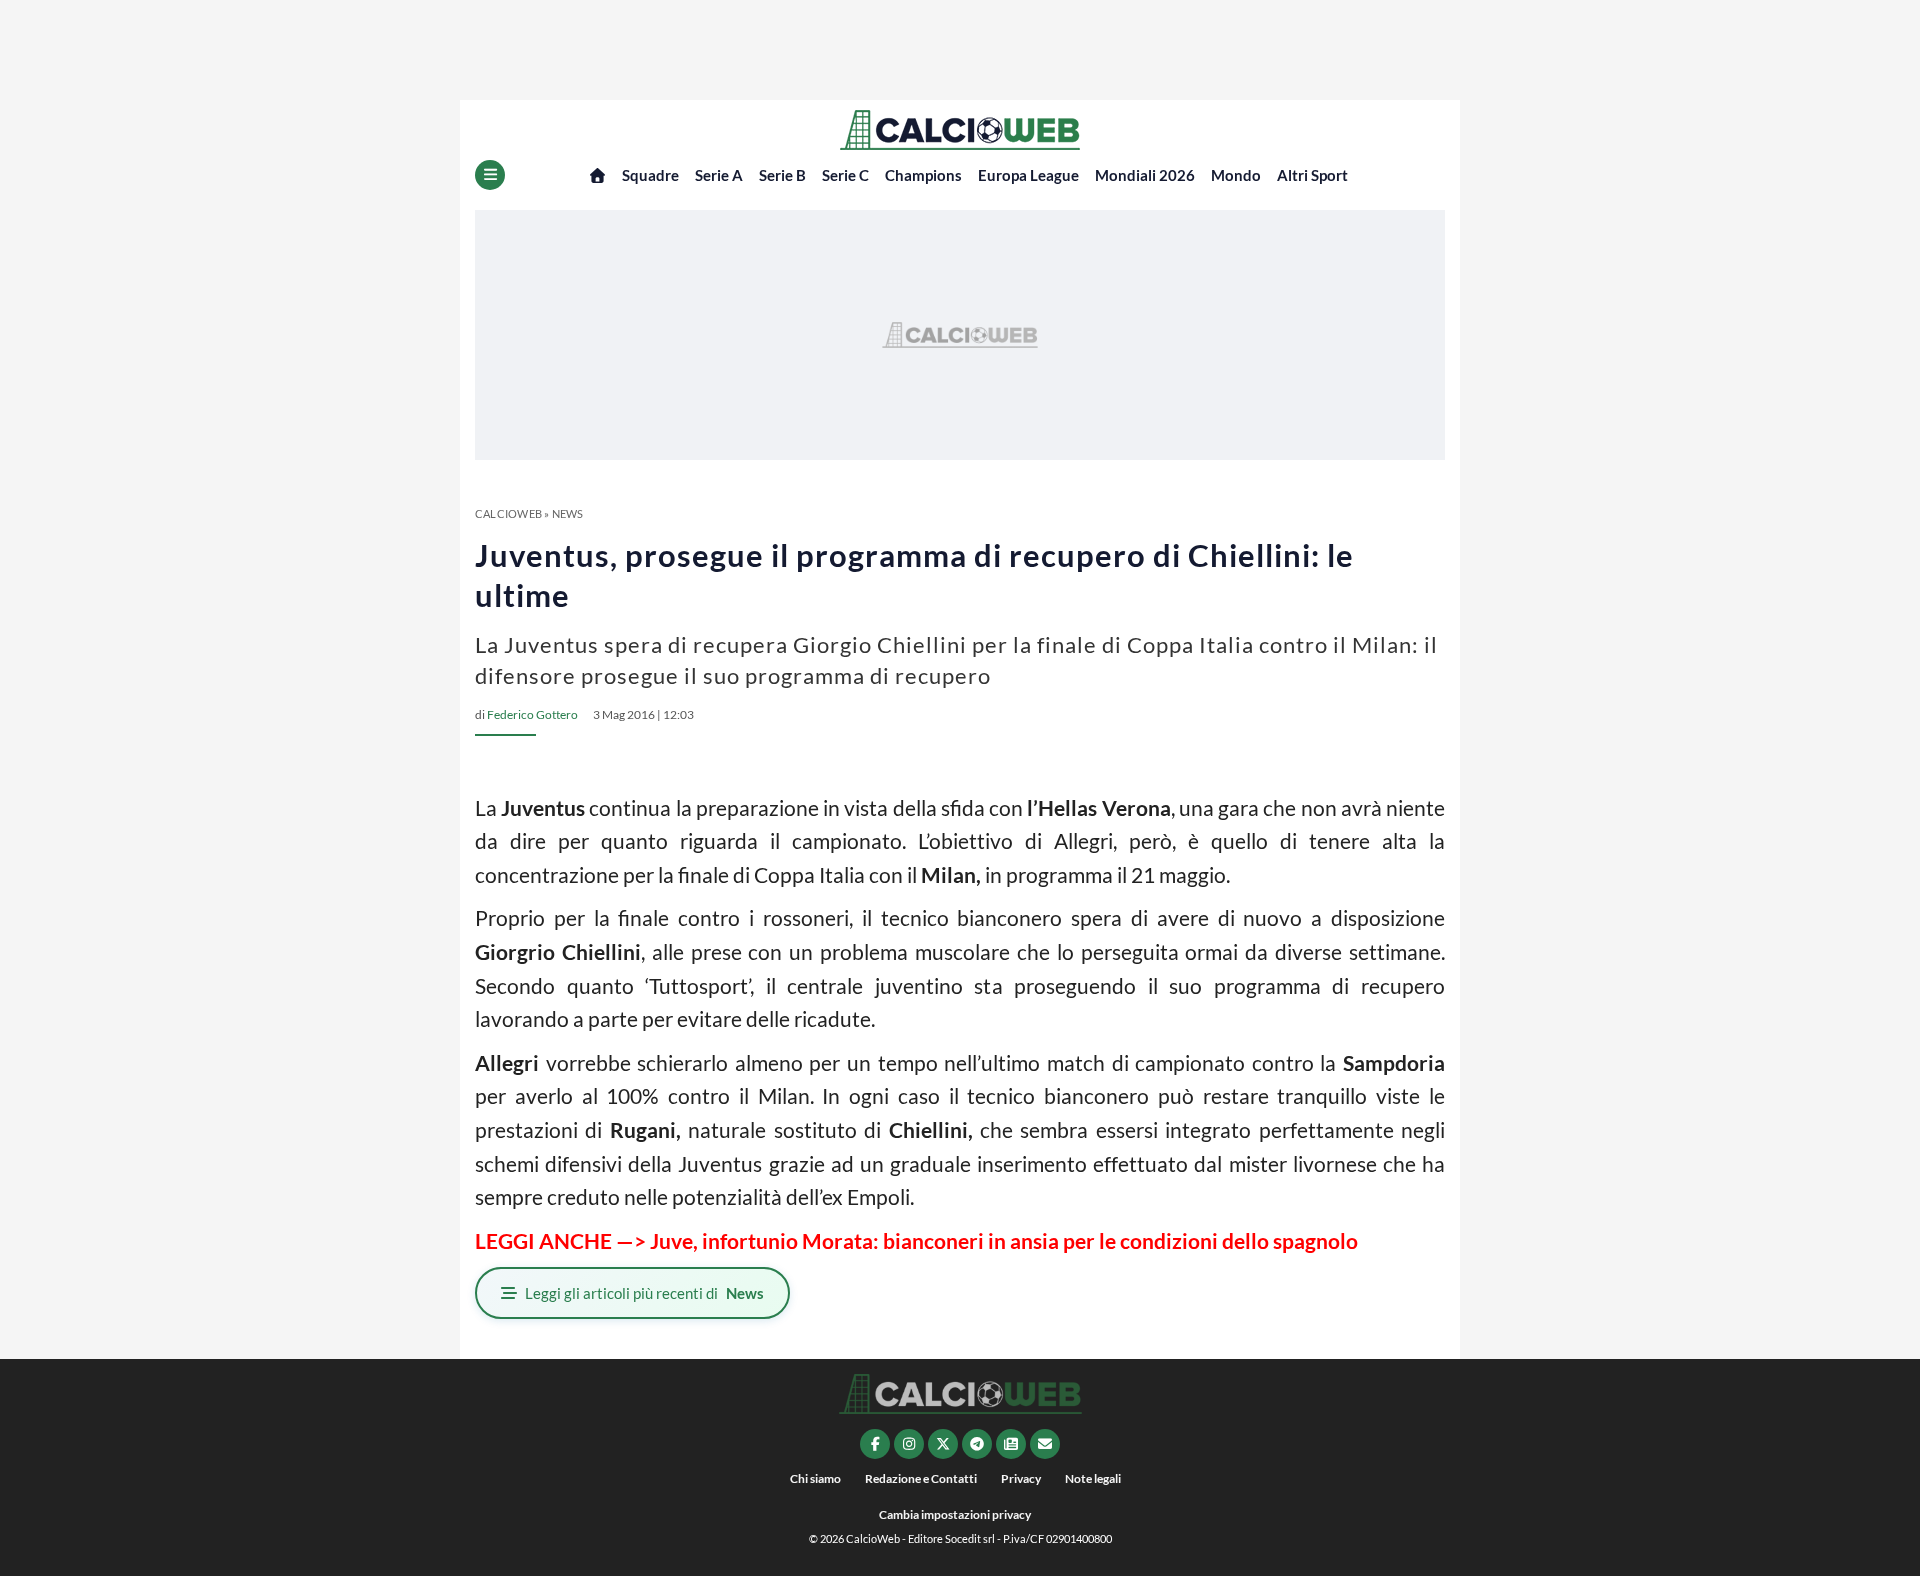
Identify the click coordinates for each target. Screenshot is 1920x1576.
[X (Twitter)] (943, 1444)
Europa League (1028, 175)
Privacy (1021, 1478)
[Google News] (1011, 1444)
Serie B (782, 175)
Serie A (719, 175)
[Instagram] (909, 1444)
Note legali (1093, 1478)
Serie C (845, 175)
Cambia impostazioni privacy (955, 1514)
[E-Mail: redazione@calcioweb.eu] (1045, 1444)
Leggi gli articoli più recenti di (644, 1293)
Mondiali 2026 (1145, 175)
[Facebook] (875, 1444)
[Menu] (490, 175)
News (568, 513)
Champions (923, 175)
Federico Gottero (532, 714)
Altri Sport (1312, 175)
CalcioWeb (508, 513)
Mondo (1236, 175)
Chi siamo (815, 1478)
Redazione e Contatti (921, 1478)
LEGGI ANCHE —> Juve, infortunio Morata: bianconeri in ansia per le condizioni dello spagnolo (916, 1240)
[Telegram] (977, 1444)
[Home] (597, 175)
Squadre (650, 175)
